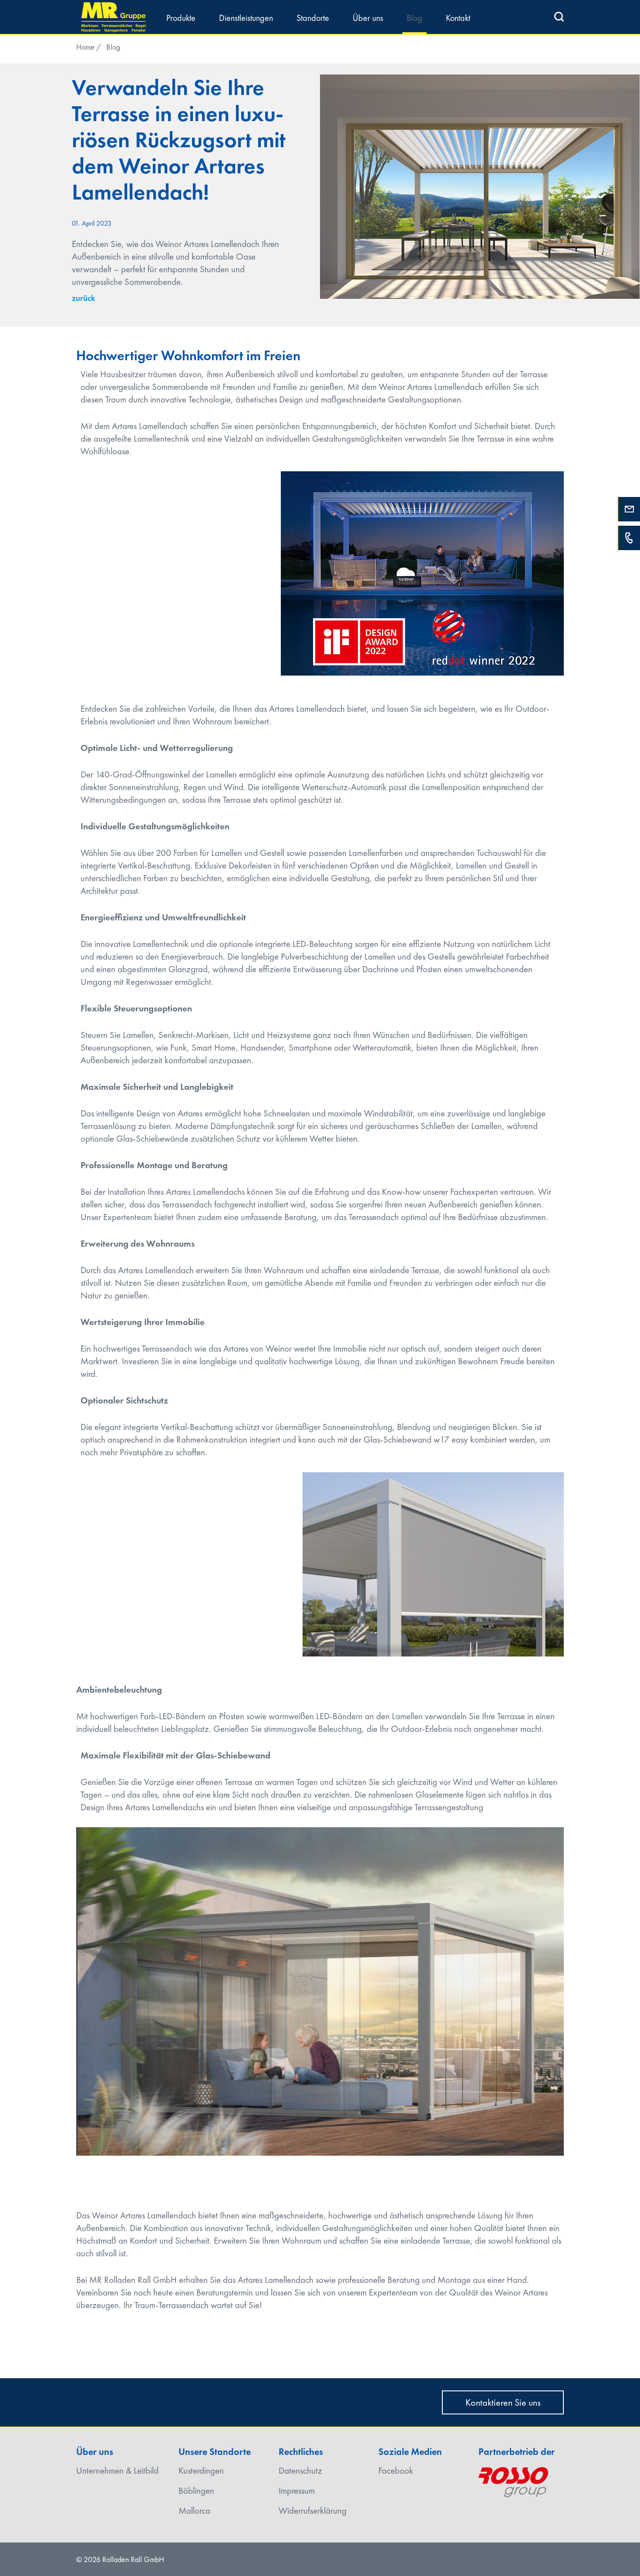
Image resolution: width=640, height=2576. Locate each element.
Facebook (396, 2470)
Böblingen (196, 2490)
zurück (84, 298)
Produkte (181, 18)
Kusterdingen (201, 2470)
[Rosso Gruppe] (513, 2479)
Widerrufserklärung (313, 2510)
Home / (89, 47)
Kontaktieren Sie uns (503, 2402)
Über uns (368, 18)
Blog (414, 18)
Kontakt (458, 18)
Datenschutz (300, 2470)
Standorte (313, 18)
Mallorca (194, 2510)
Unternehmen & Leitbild (117, 2470)
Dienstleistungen (246, 18)
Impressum (297, 2490)
